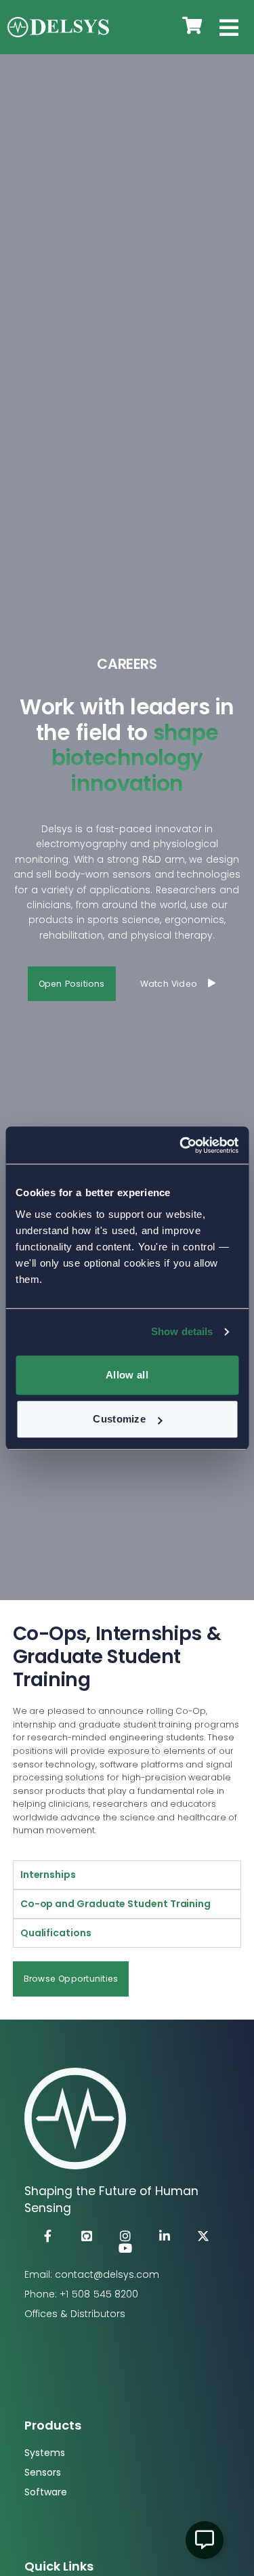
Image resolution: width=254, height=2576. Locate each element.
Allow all (127, 1375)
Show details (182, 1331)
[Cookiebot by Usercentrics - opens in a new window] (181, 1145)
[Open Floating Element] (205, 2540)
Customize (119, 1419)
